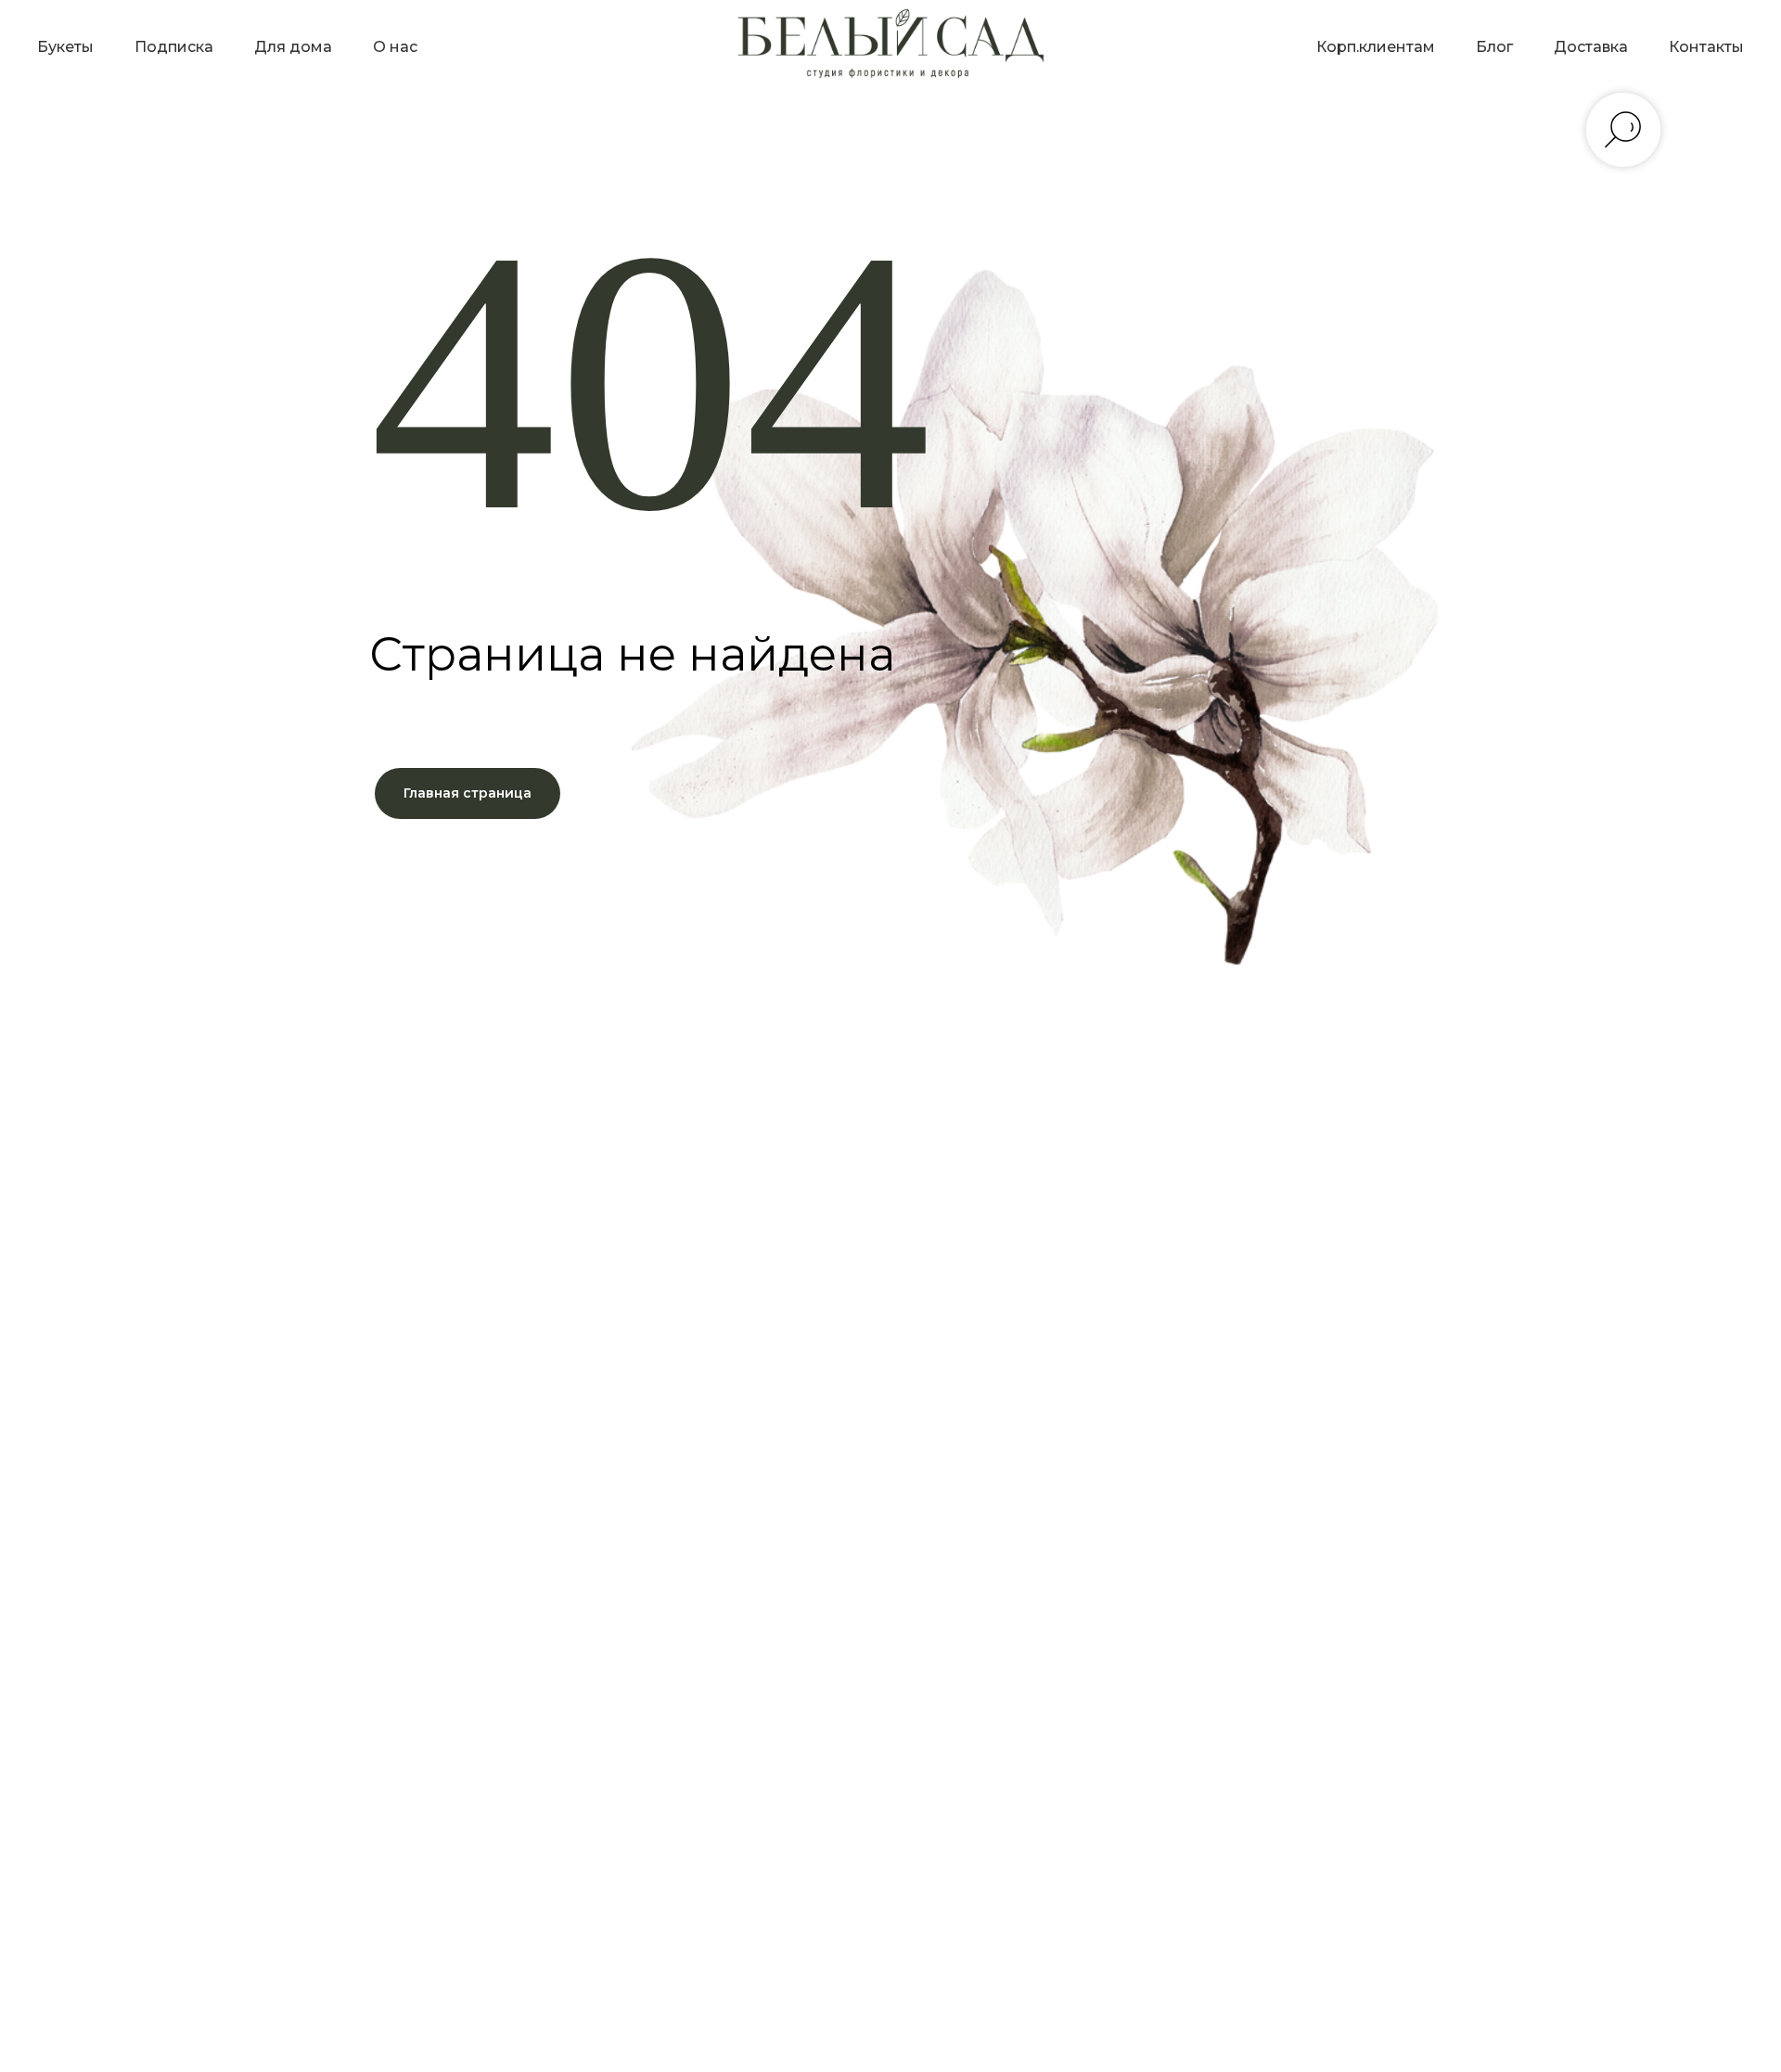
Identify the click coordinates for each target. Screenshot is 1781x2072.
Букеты (65, 47)
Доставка (1591, 47)
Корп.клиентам (1376, 47)
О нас (395, 47)
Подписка (174, 47)
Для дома (293, 47)
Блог (1494, 47)
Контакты (1706, 47)
